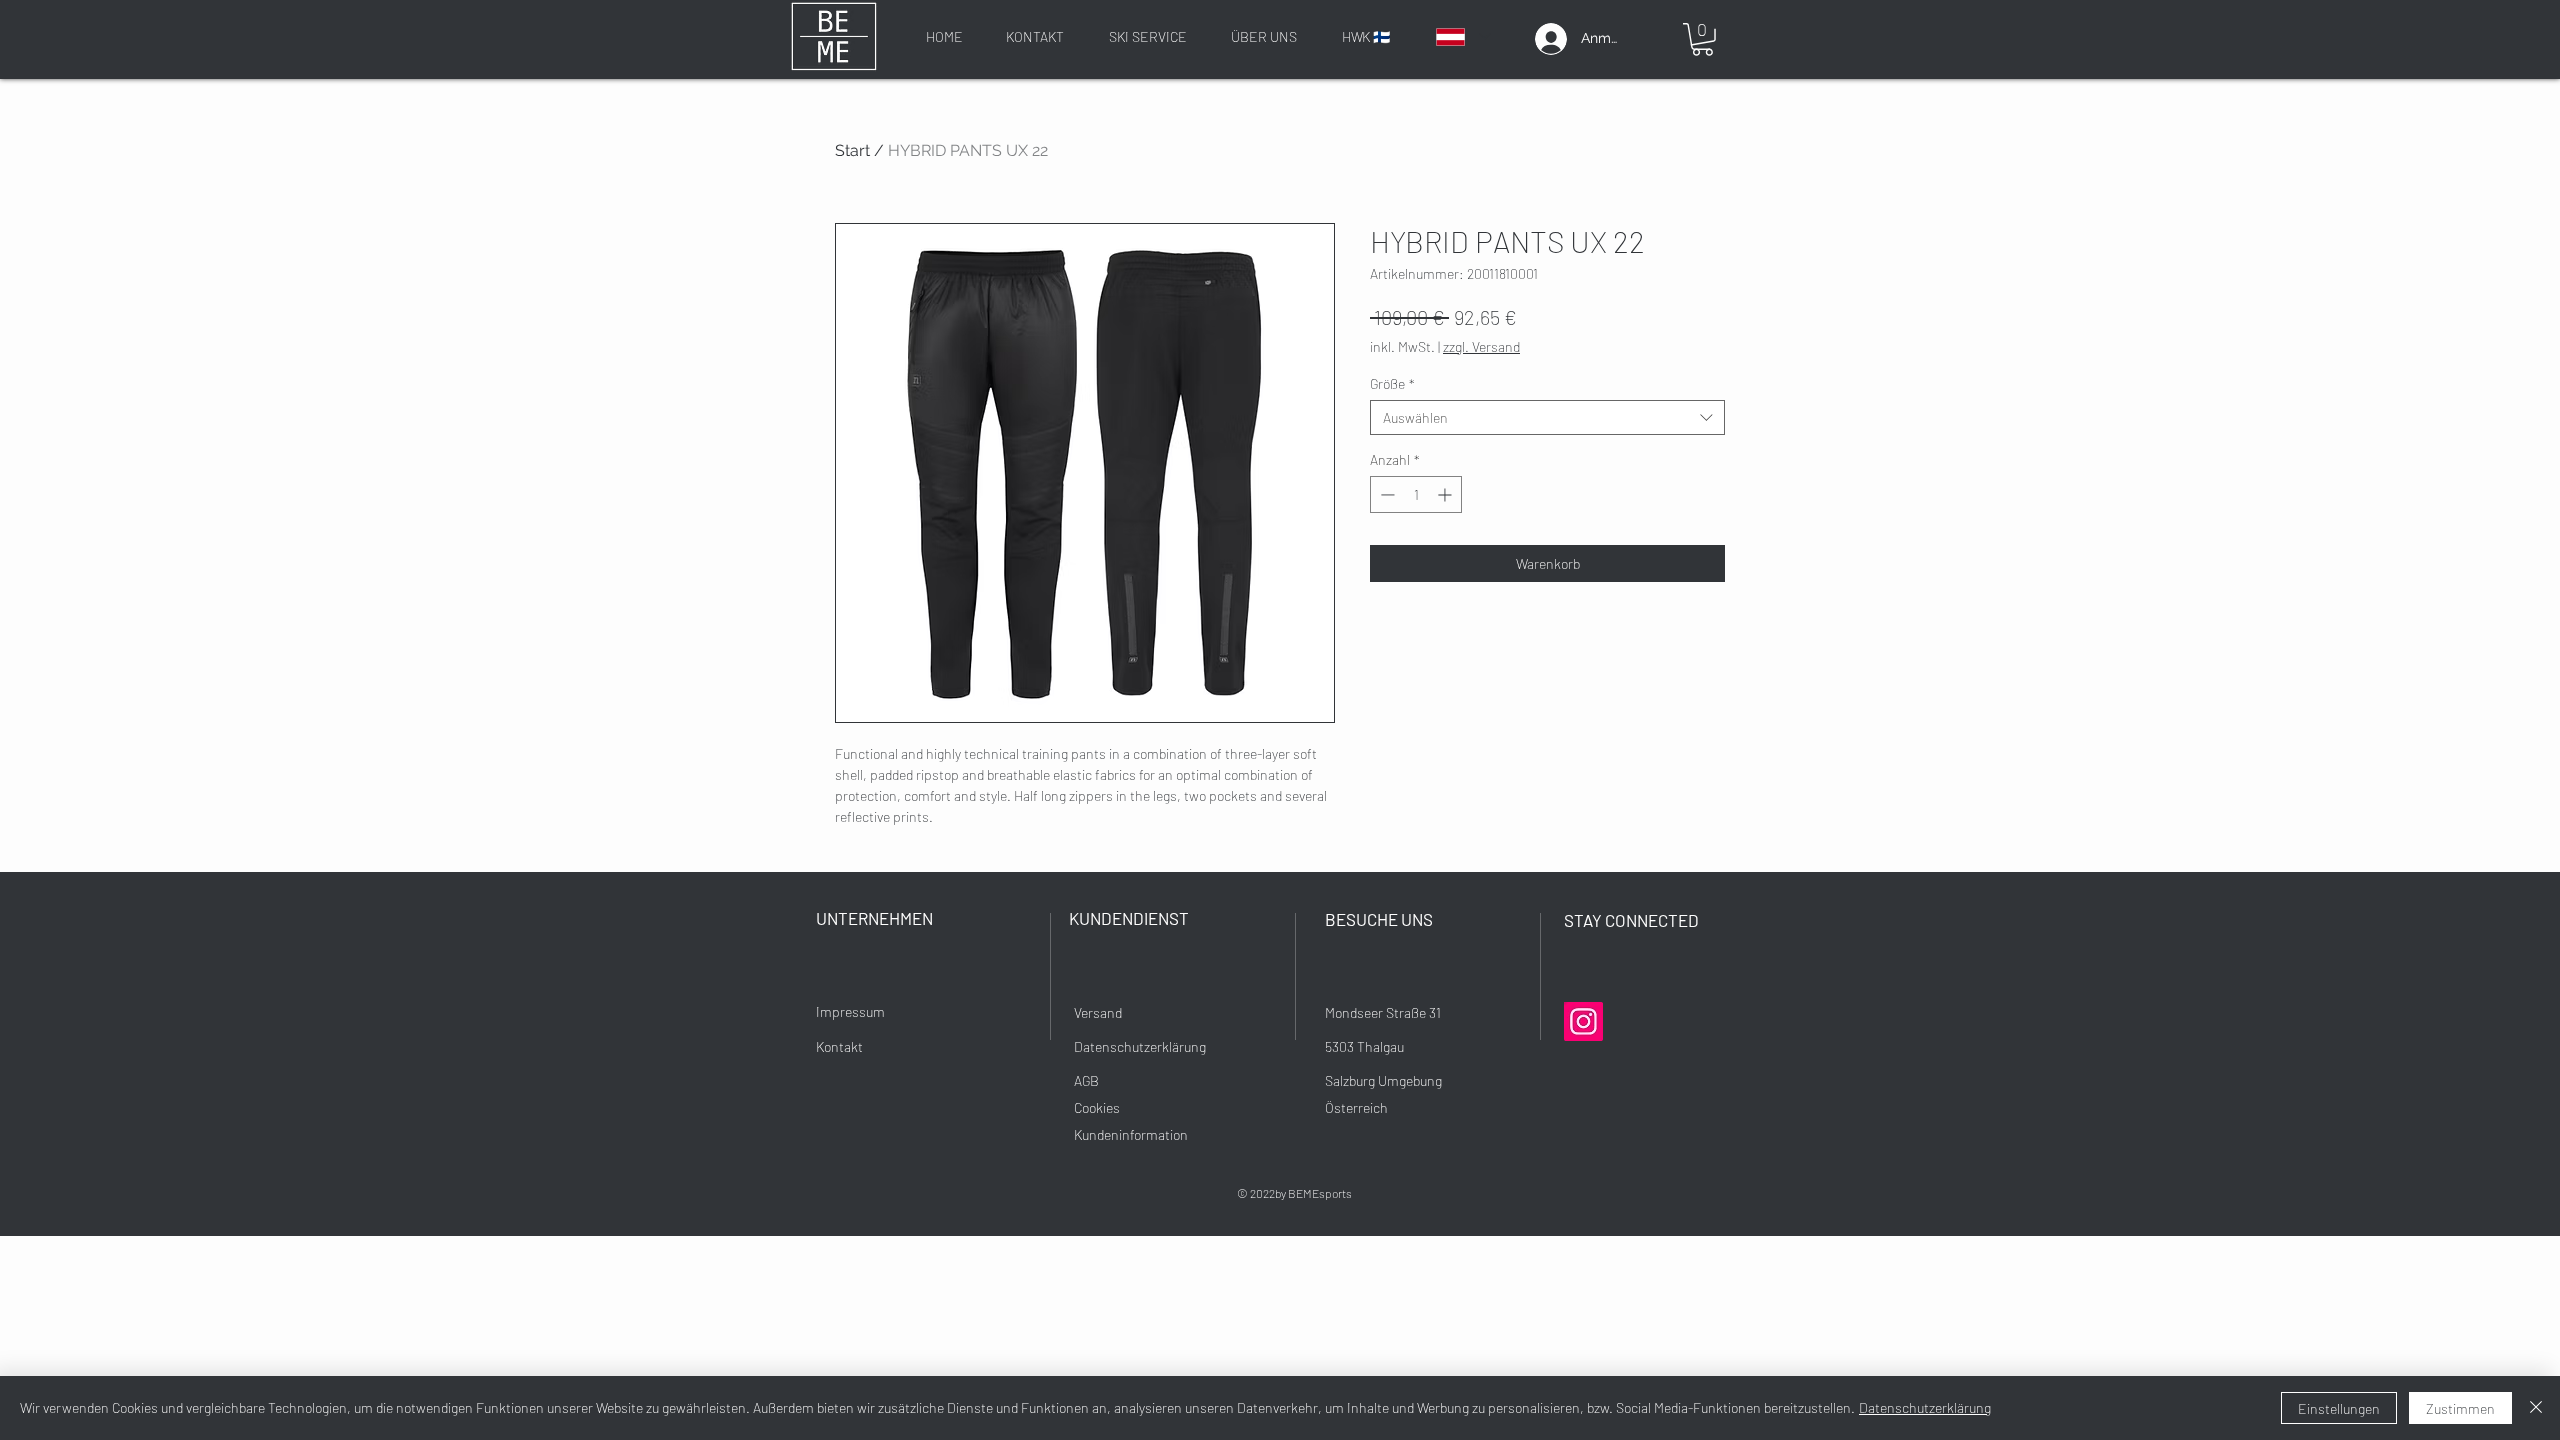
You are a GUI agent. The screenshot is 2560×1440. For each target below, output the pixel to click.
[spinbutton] (1416, 494)
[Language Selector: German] (1462, 36)
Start (852, 150)
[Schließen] (2536, 1408)
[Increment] (1446, 494)
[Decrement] (1385, 494)
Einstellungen (2339, 1408)
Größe (1392, 383)
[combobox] (1547, 417)
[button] (1702, 39)
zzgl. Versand (1481, 346)
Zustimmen (2460, 1408)
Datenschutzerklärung (1925, 1407)
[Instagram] (1583, 1021)
